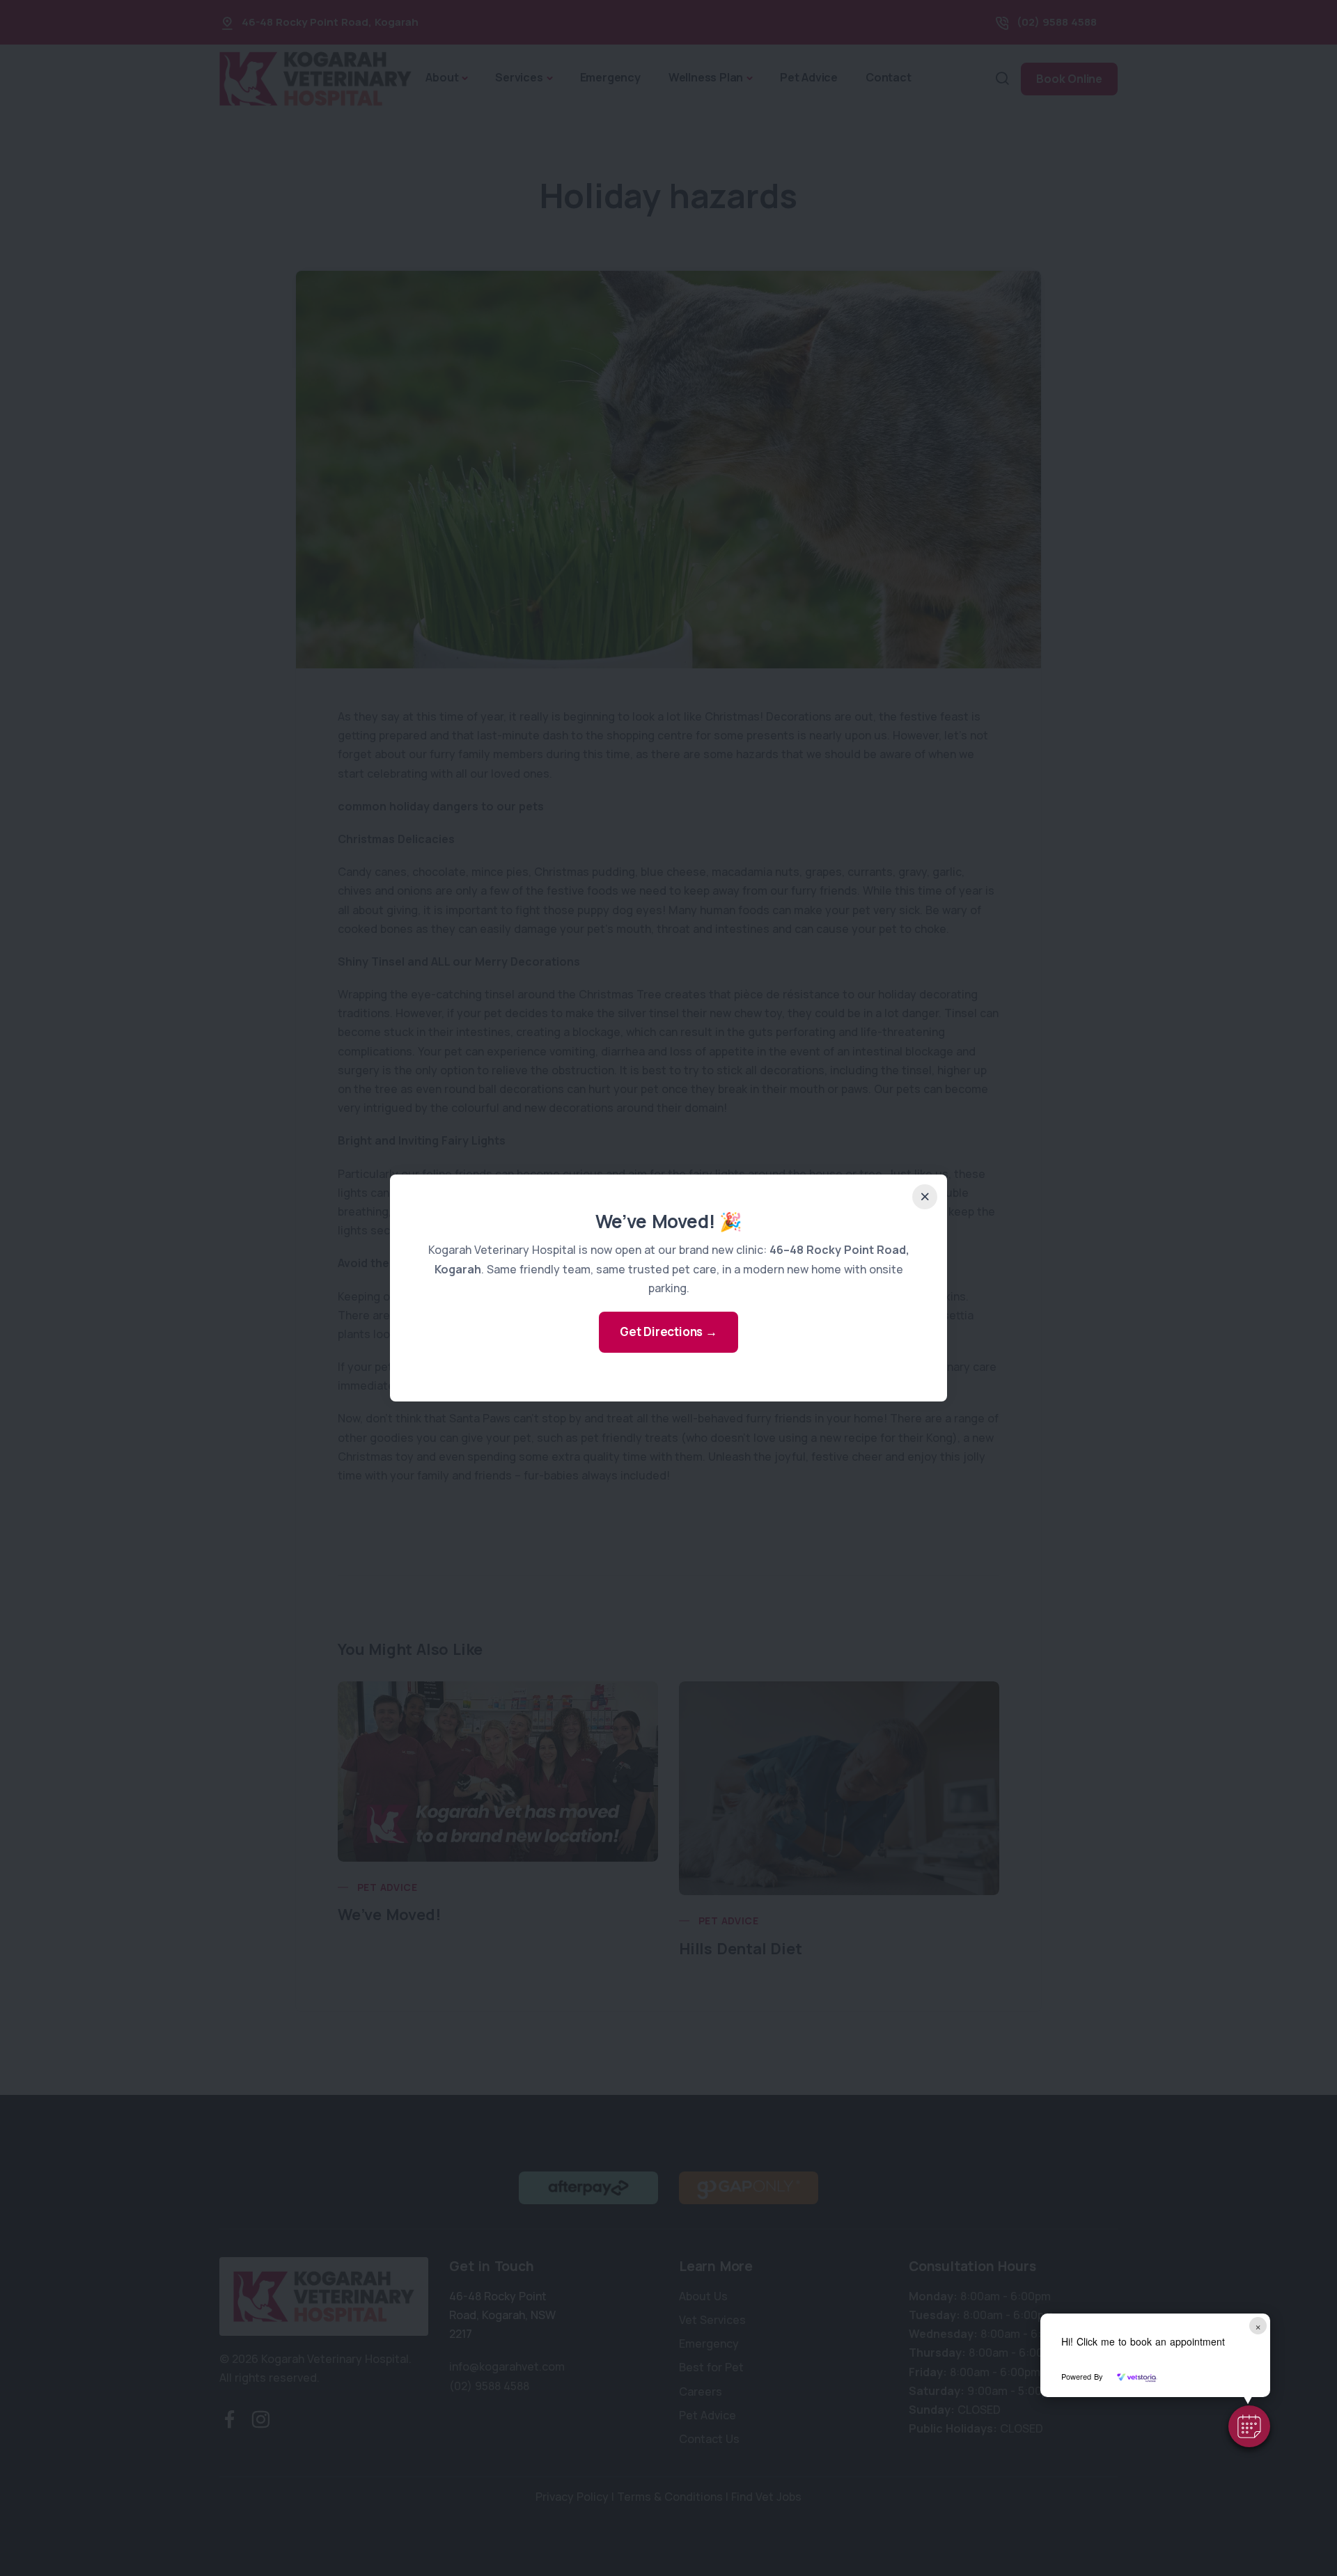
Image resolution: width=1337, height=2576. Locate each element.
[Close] (925, 1197)
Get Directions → (668, 1332)
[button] (1249, 2426)
